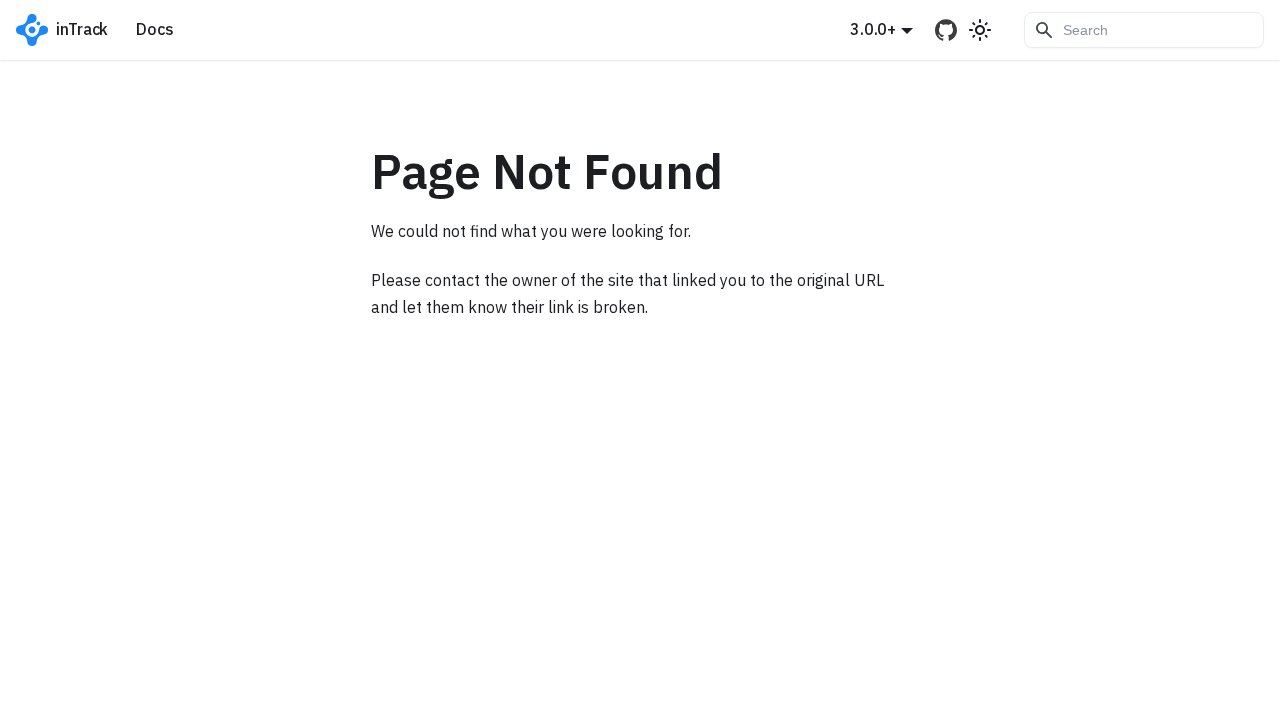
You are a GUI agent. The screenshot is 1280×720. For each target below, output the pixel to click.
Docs (154, 29)
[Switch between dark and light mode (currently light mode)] (980, 30)
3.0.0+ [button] (873, 29)
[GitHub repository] (946, 29)
